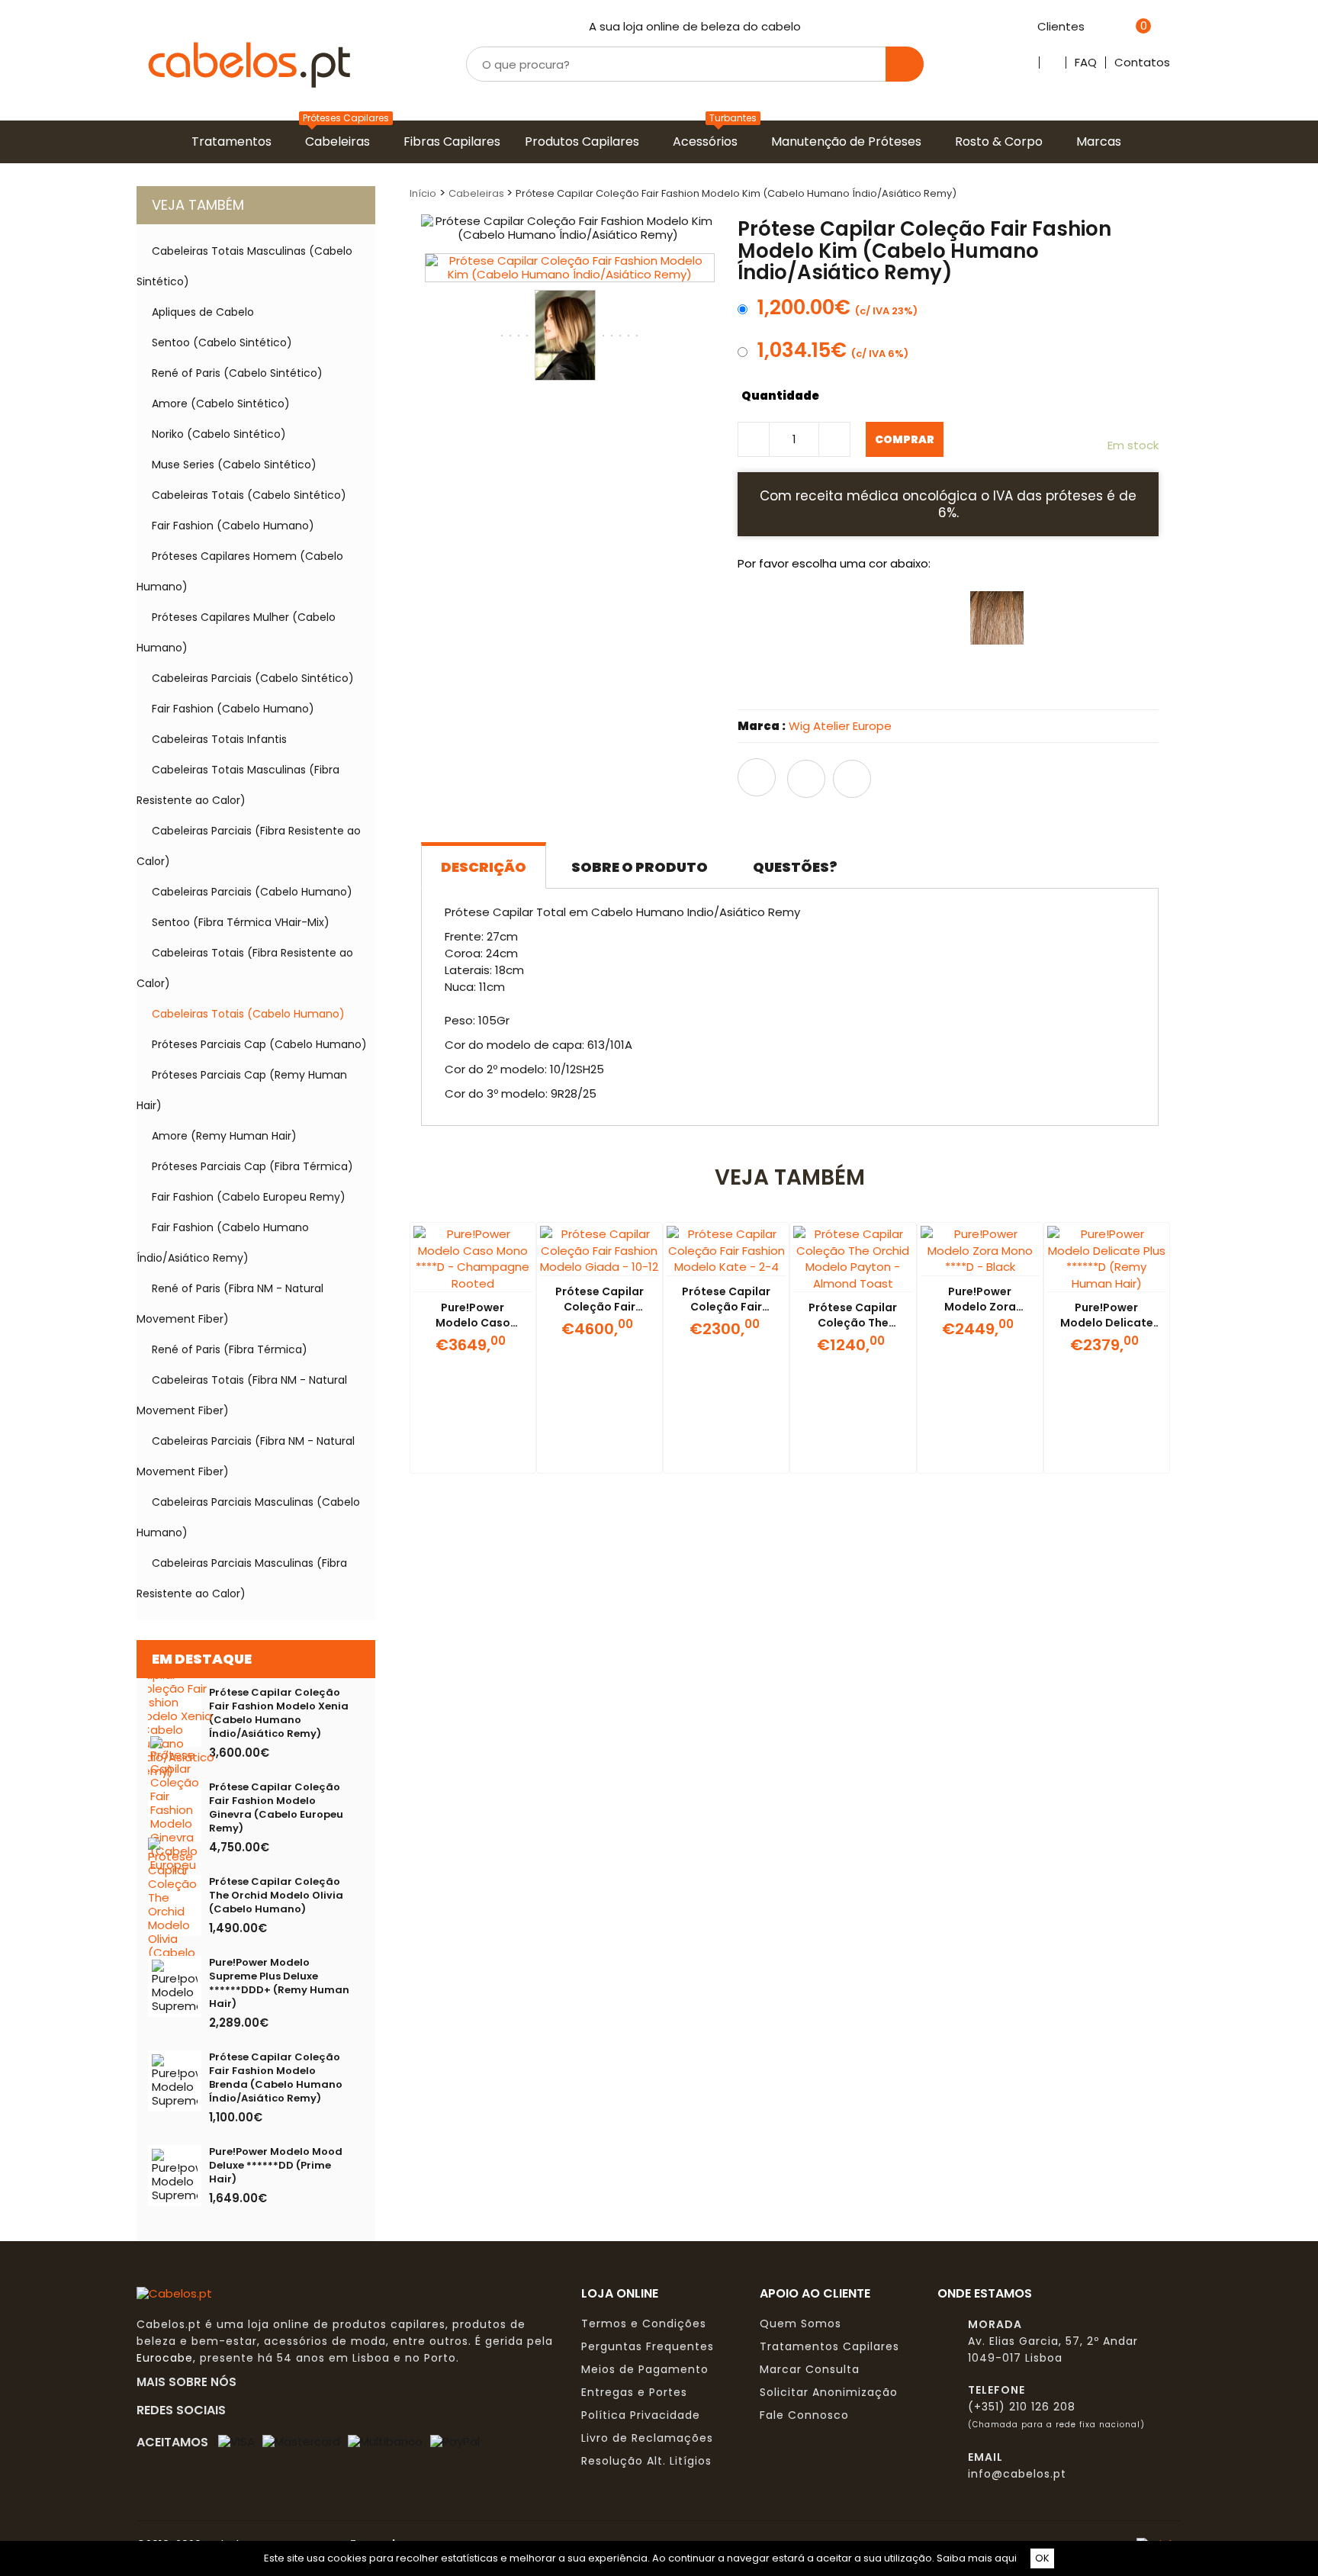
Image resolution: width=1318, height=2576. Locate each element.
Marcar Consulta (810, 2369)
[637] (882, 618)
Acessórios (708, 142)
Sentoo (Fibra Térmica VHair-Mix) (241, 922)
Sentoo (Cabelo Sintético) (222, 343)
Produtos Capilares (585, 142)
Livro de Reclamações (647, 2438)
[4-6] (768, 618)
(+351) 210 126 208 (1022, 2407)
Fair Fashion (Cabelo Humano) (233, 526)
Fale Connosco (804, 2415)
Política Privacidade (641, 2415)
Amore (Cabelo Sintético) (221, 404)
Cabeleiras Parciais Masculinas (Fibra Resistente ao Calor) (242, 1578)
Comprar (905, 439)
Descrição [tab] (484, 867)
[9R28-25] (768, 683)
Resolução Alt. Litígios (646, 2461)
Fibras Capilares (455, 142)
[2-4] (997, 683)
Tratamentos (235, 142)
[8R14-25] (825, 683)
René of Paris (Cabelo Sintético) (237, 373)
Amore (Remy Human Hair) (224, 1136)
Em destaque (202, 1659)
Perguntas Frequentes (648, 2346)
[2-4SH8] (1054, 618)
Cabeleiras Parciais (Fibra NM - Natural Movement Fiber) (246, 1456)
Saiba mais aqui (977, 2558)
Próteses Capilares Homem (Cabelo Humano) (240, 571)
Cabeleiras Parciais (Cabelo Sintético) (253, 678)
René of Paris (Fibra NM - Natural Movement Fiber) (230, 1304)
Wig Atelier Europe (840, 726)
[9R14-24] (882, 683)
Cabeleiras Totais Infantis (219, 739)
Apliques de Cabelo (203, 312)
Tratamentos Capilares (829, 2346)
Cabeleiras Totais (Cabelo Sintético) (249, 495)
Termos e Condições (644, 2324)
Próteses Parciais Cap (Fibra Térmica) (252, 1166)
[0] (1124, 27)
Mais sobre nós (191, 2381)
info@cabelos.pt (1017, 2474)
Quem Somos (800, 2324)
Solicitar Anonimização (829, 2392)
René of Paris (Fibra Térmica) (230, 1349)
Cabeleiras (341, 142)
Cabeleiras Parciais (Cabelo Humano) (252, 892)
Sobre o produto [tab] (640, 867)
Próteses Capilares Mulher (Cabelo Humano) (236, 632)
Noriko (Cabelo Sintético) (219, 434)
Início (423, 193)
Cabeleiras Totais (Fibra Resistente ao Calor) (245, 968)
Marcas (1102, 142)
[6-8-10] (940, 618)
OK (1042, 2558)
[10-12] (997, 618)
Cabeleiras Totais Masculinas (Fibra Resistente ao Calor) (238, 785)
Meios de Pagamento (645, 2369)
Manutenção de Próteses (849, 142)
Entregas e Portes (634, 2392)
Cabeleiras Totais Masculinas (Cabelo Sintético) (244, 266)
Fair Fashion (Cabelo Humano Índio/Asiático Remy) (223, 1243)
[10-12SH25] (1111, 618)
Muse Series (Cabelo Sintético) (234, 465)
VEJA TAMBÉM (198, 205)
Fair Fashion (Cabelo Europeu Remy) (249, 1197)
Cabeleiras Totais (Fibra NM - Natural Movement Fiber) (242, 1395)
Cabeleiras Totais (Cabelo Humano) (248, 1014)
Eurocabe (165, 2358)
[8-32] (825, 618)
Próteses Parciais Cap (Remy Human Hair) (242, 1090)
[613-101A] (940, 683)
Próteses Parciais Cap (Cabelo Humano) (259, 1044)
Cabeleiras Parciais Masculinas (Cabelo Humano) (248, 1517)
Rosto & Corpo (1002, 142)
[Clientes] (1093, 27)
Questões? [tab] (795, 867)
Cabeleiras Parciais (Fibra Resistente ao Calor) (249, 846)
